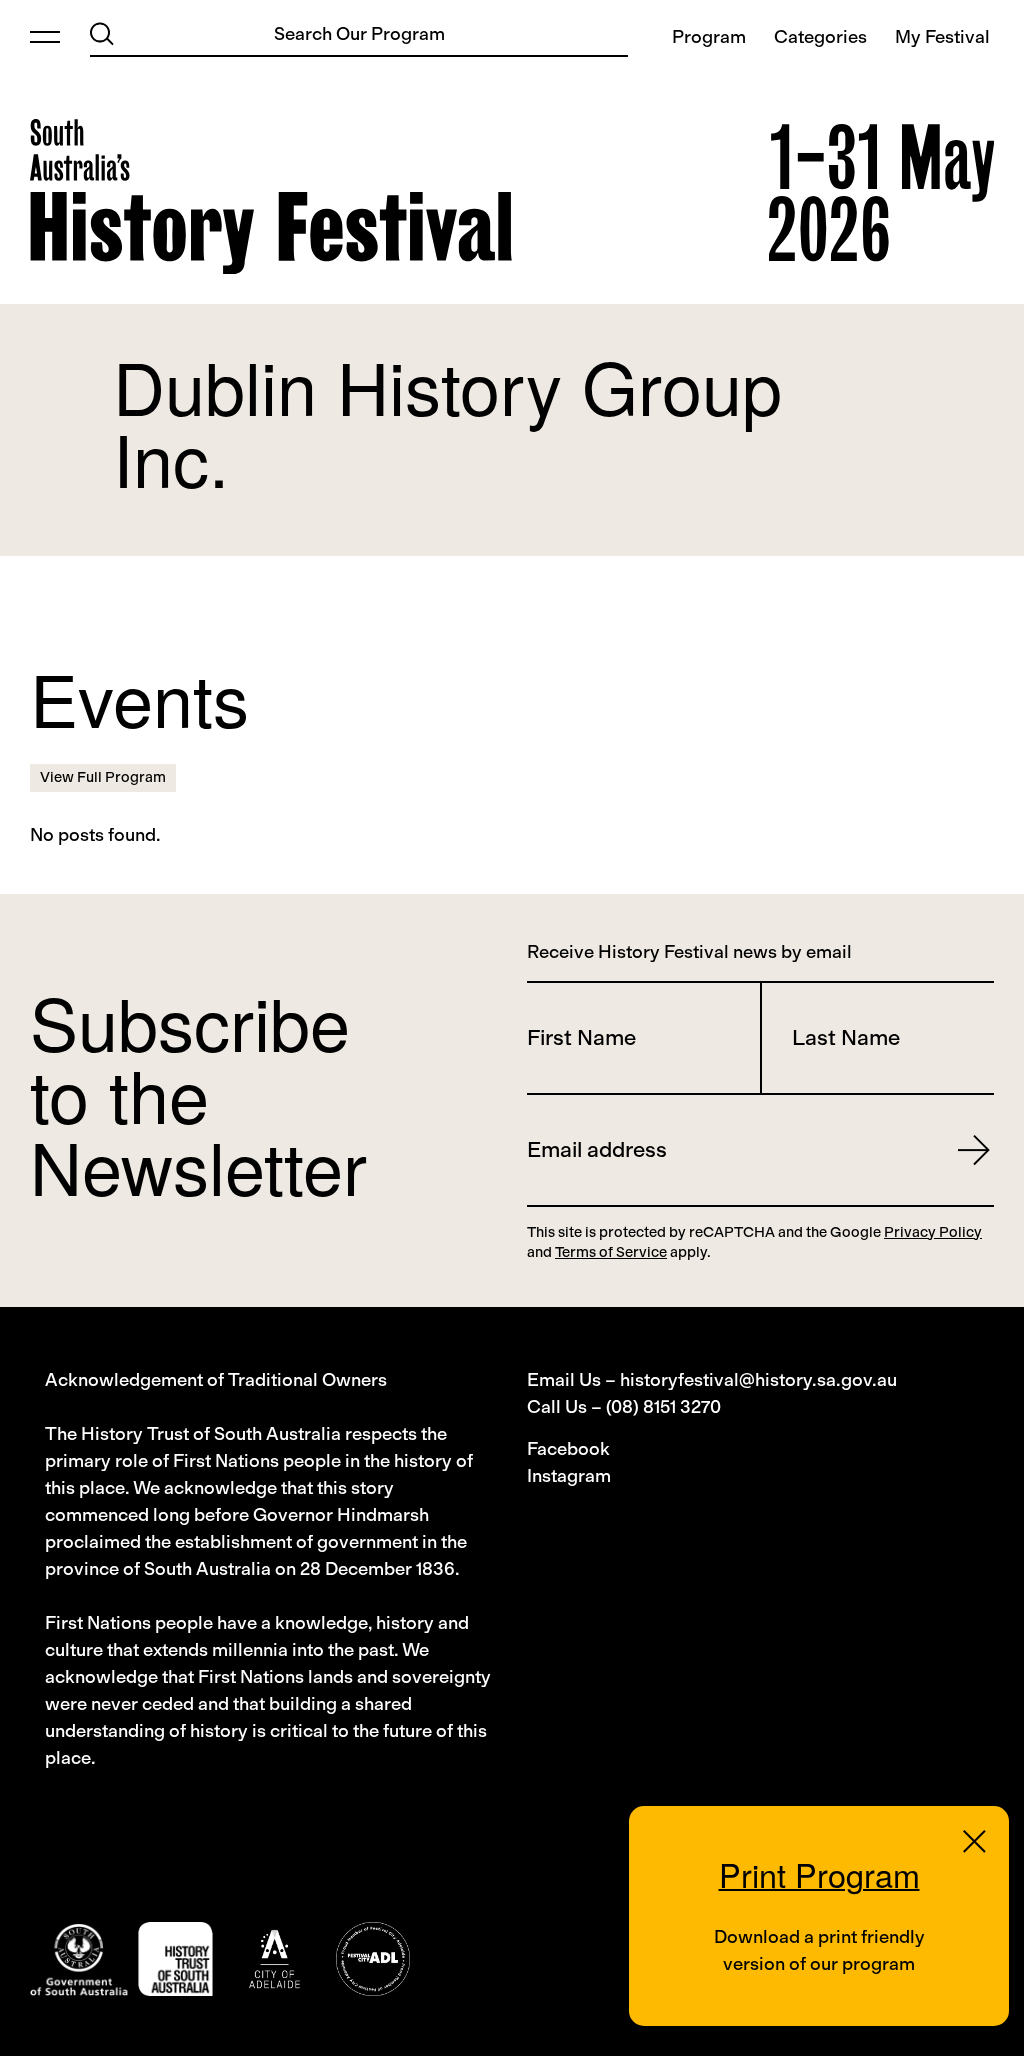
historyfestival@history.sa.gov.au (758, 1380)
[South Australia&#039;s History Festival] (271, 196)
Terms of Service (611, 1252)
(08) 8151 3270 (663, 1407)
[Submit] (102, 33)
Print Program (819, 1874)
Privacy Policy (933, 1232)
